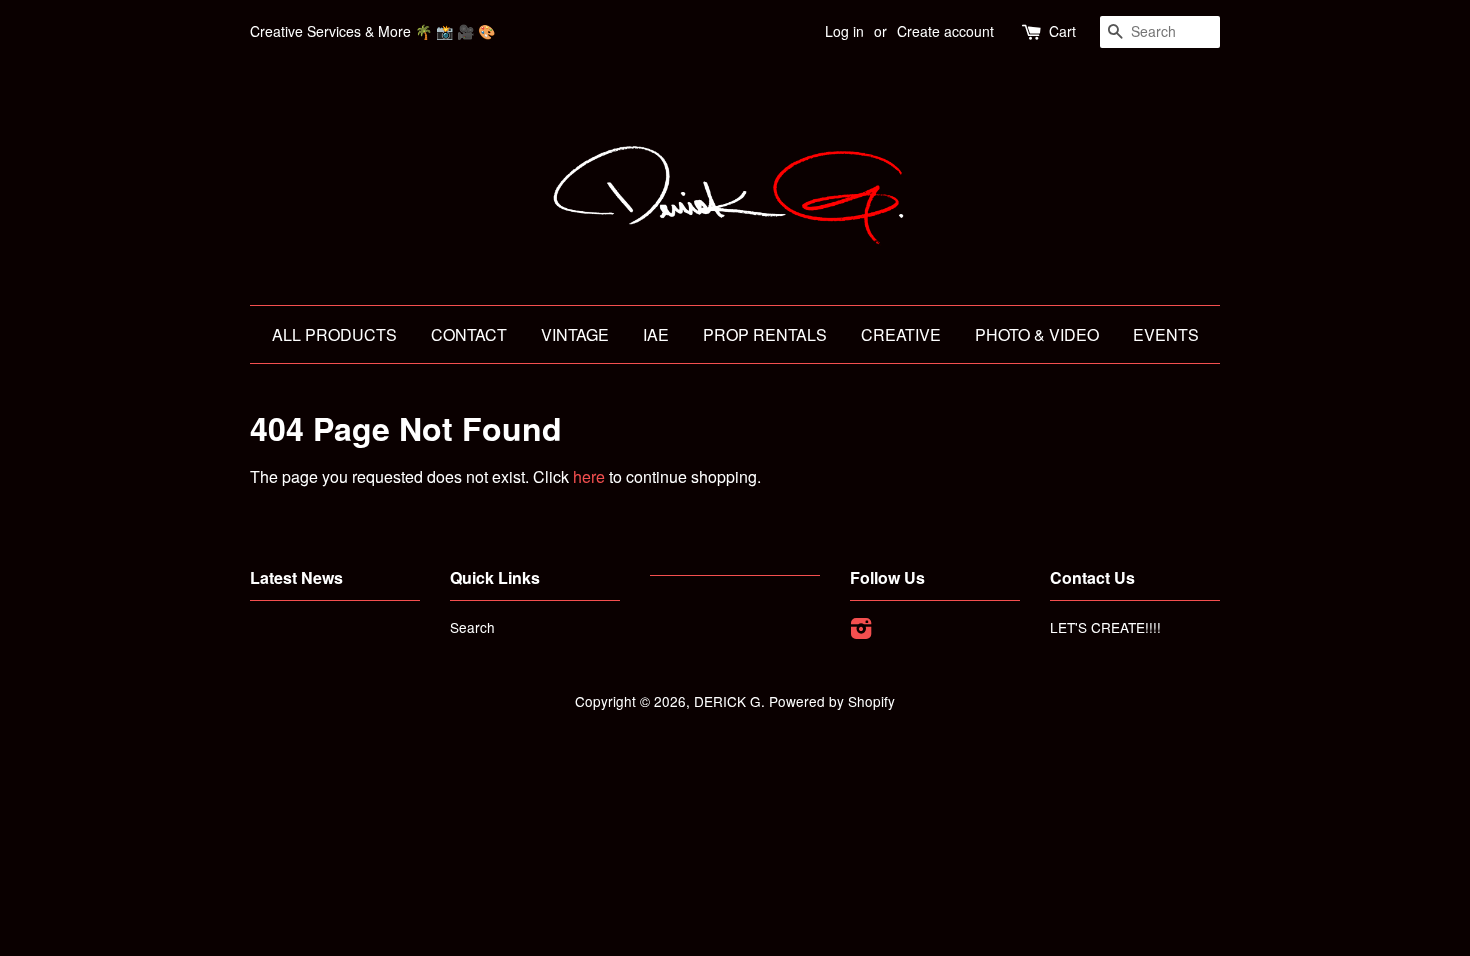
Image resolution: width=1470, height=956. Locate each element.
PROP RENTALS (765, 334)
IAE (656, 334)
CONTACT (469, 334)
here (589, 476)
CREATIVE (901, 334)
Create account (945, 31)
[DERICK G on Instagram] (861, 631)
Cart (1062, 31)
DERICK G (727, 701)
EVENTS (1166, 334)
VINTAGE (575, 334)
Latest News (296, 577)
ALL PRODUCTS (334, 334)
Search (472, 627)
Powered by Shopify (832, 701)
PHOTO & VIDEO (1037, 334)
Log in (844, 31)
